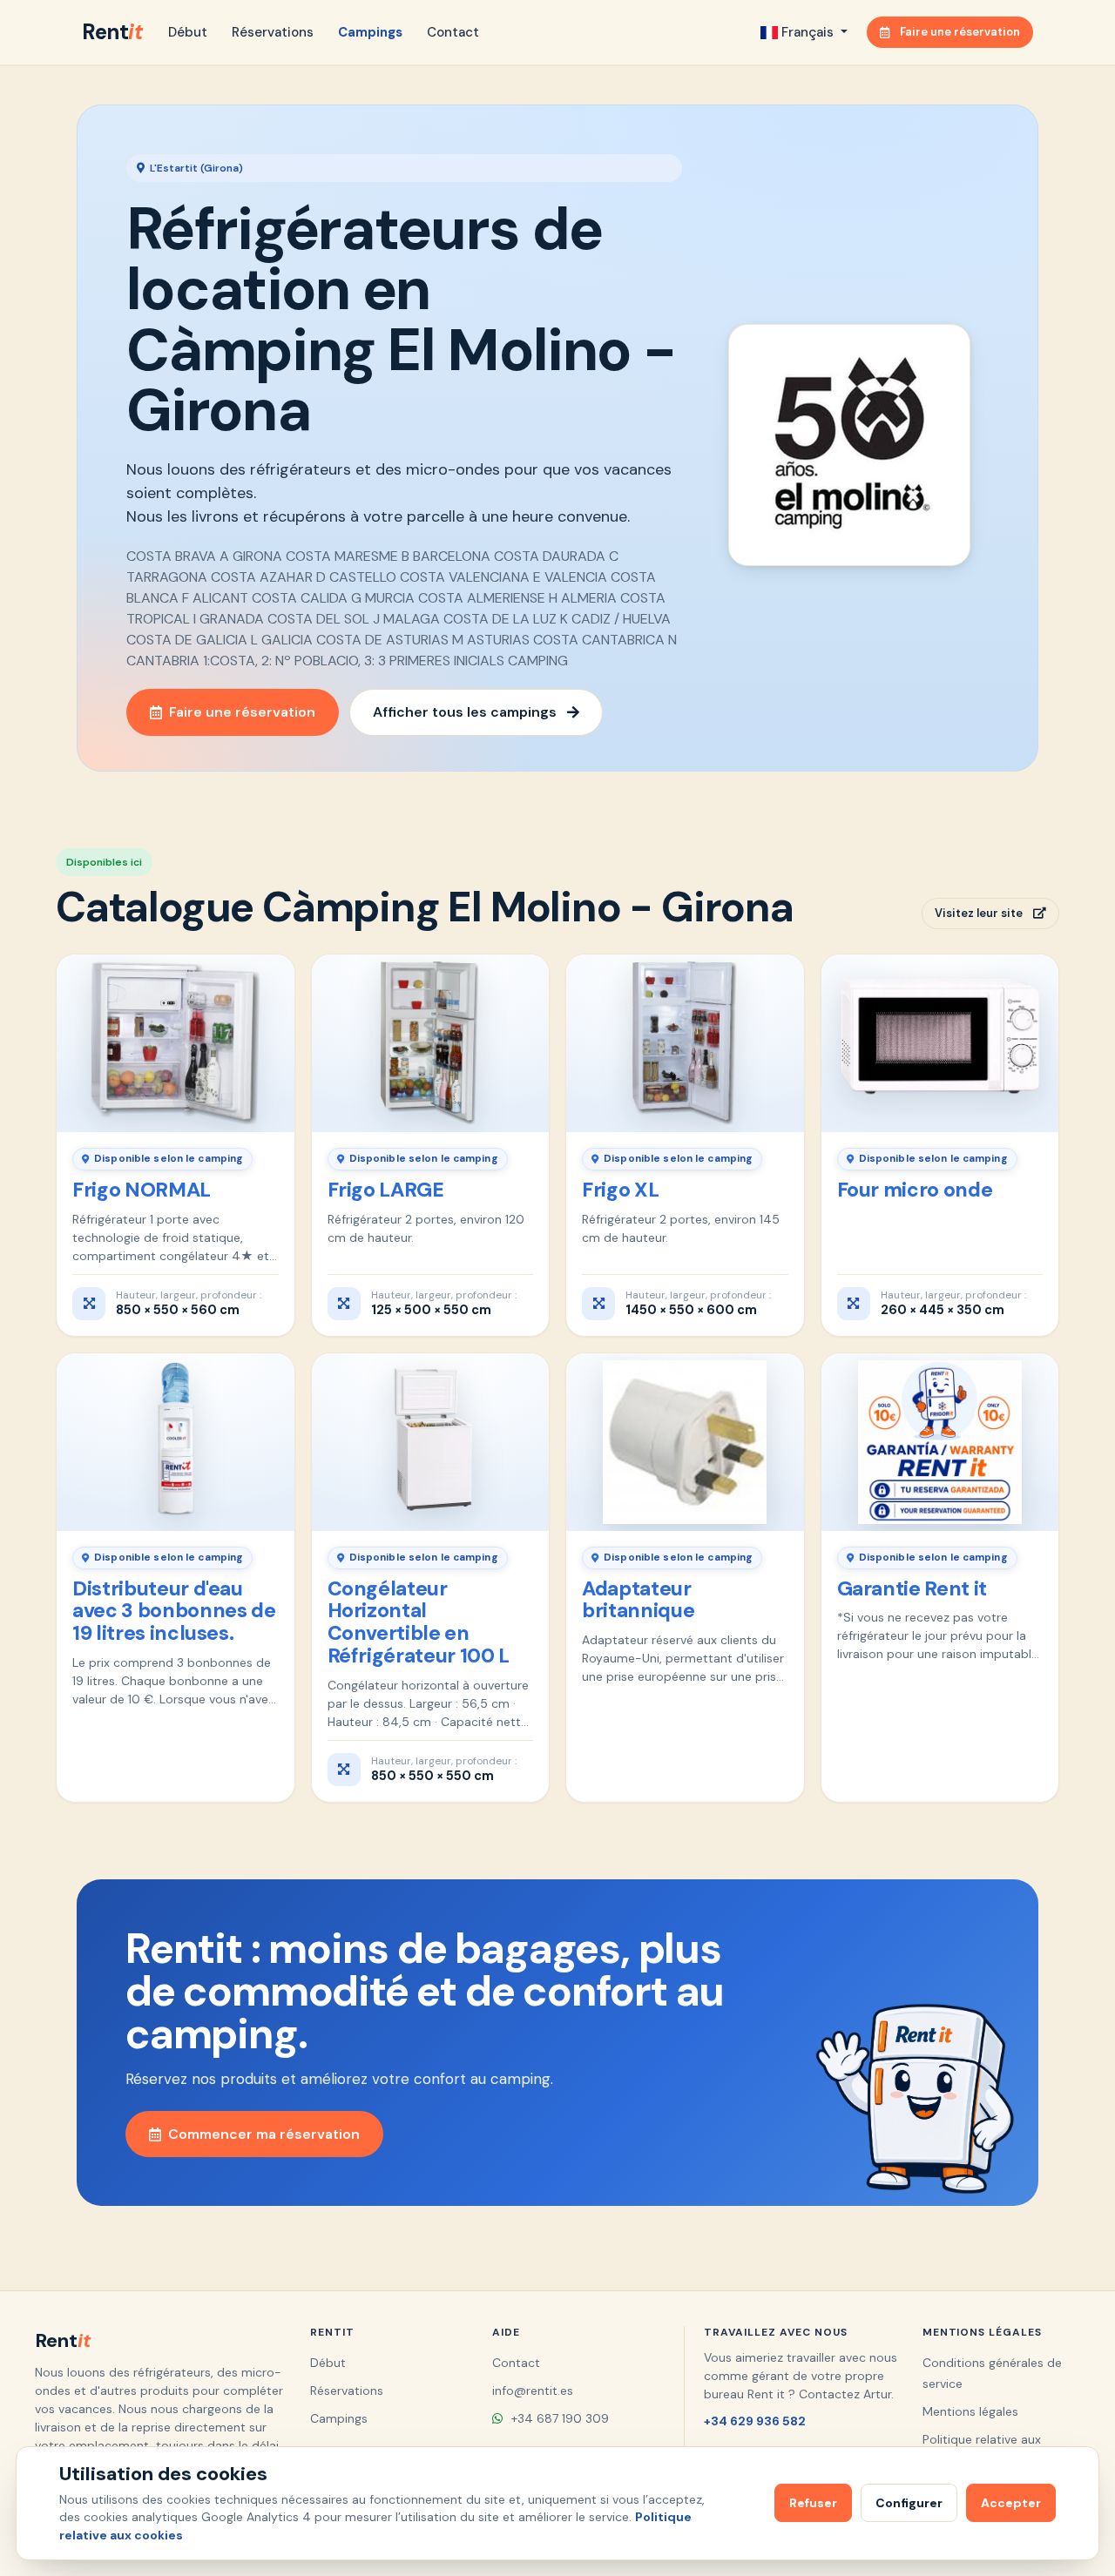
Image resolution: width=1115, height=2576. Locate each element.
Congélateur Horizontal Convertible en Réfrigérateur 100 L (419, 1622)
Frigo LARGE (386, 1190)
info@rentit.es (533, 2391)
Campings (370, 32)
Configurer (909, 2503)
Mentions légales (970, 2411)
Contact (453, 32)
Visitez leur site (979, 913)
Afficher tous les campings (465, 712)
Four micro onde (915, 1190)
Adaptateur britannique (638, 1600)
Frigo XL (620, 1190)
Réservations (273, 32)
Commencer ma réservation (264, 2134)
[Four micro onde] (940, 1043)
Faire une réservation (960, 32)
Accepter (1011, 2503)
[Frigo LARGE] (431, 1043)
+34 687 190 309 (558, 2418)
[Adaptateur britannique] (685, 1442)
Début (188, 32)
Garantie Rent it (912, 1588)
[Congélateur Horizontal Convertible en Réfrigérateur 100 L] (431, 1442)
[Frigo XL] (685, 1043)
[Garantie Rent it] (940, 1442)
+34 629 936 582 (755, 2421)
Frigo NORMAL (142, 1190)
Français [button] (808, 32)
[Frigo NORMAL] (176, 1043)
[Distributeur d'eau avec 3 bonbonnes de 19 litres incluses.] (176, 1442)
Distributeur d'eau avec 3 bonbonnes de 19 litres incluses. (174, 1611)
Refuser (813, 2503)
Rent (112, 32)
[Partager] (270, 975)
